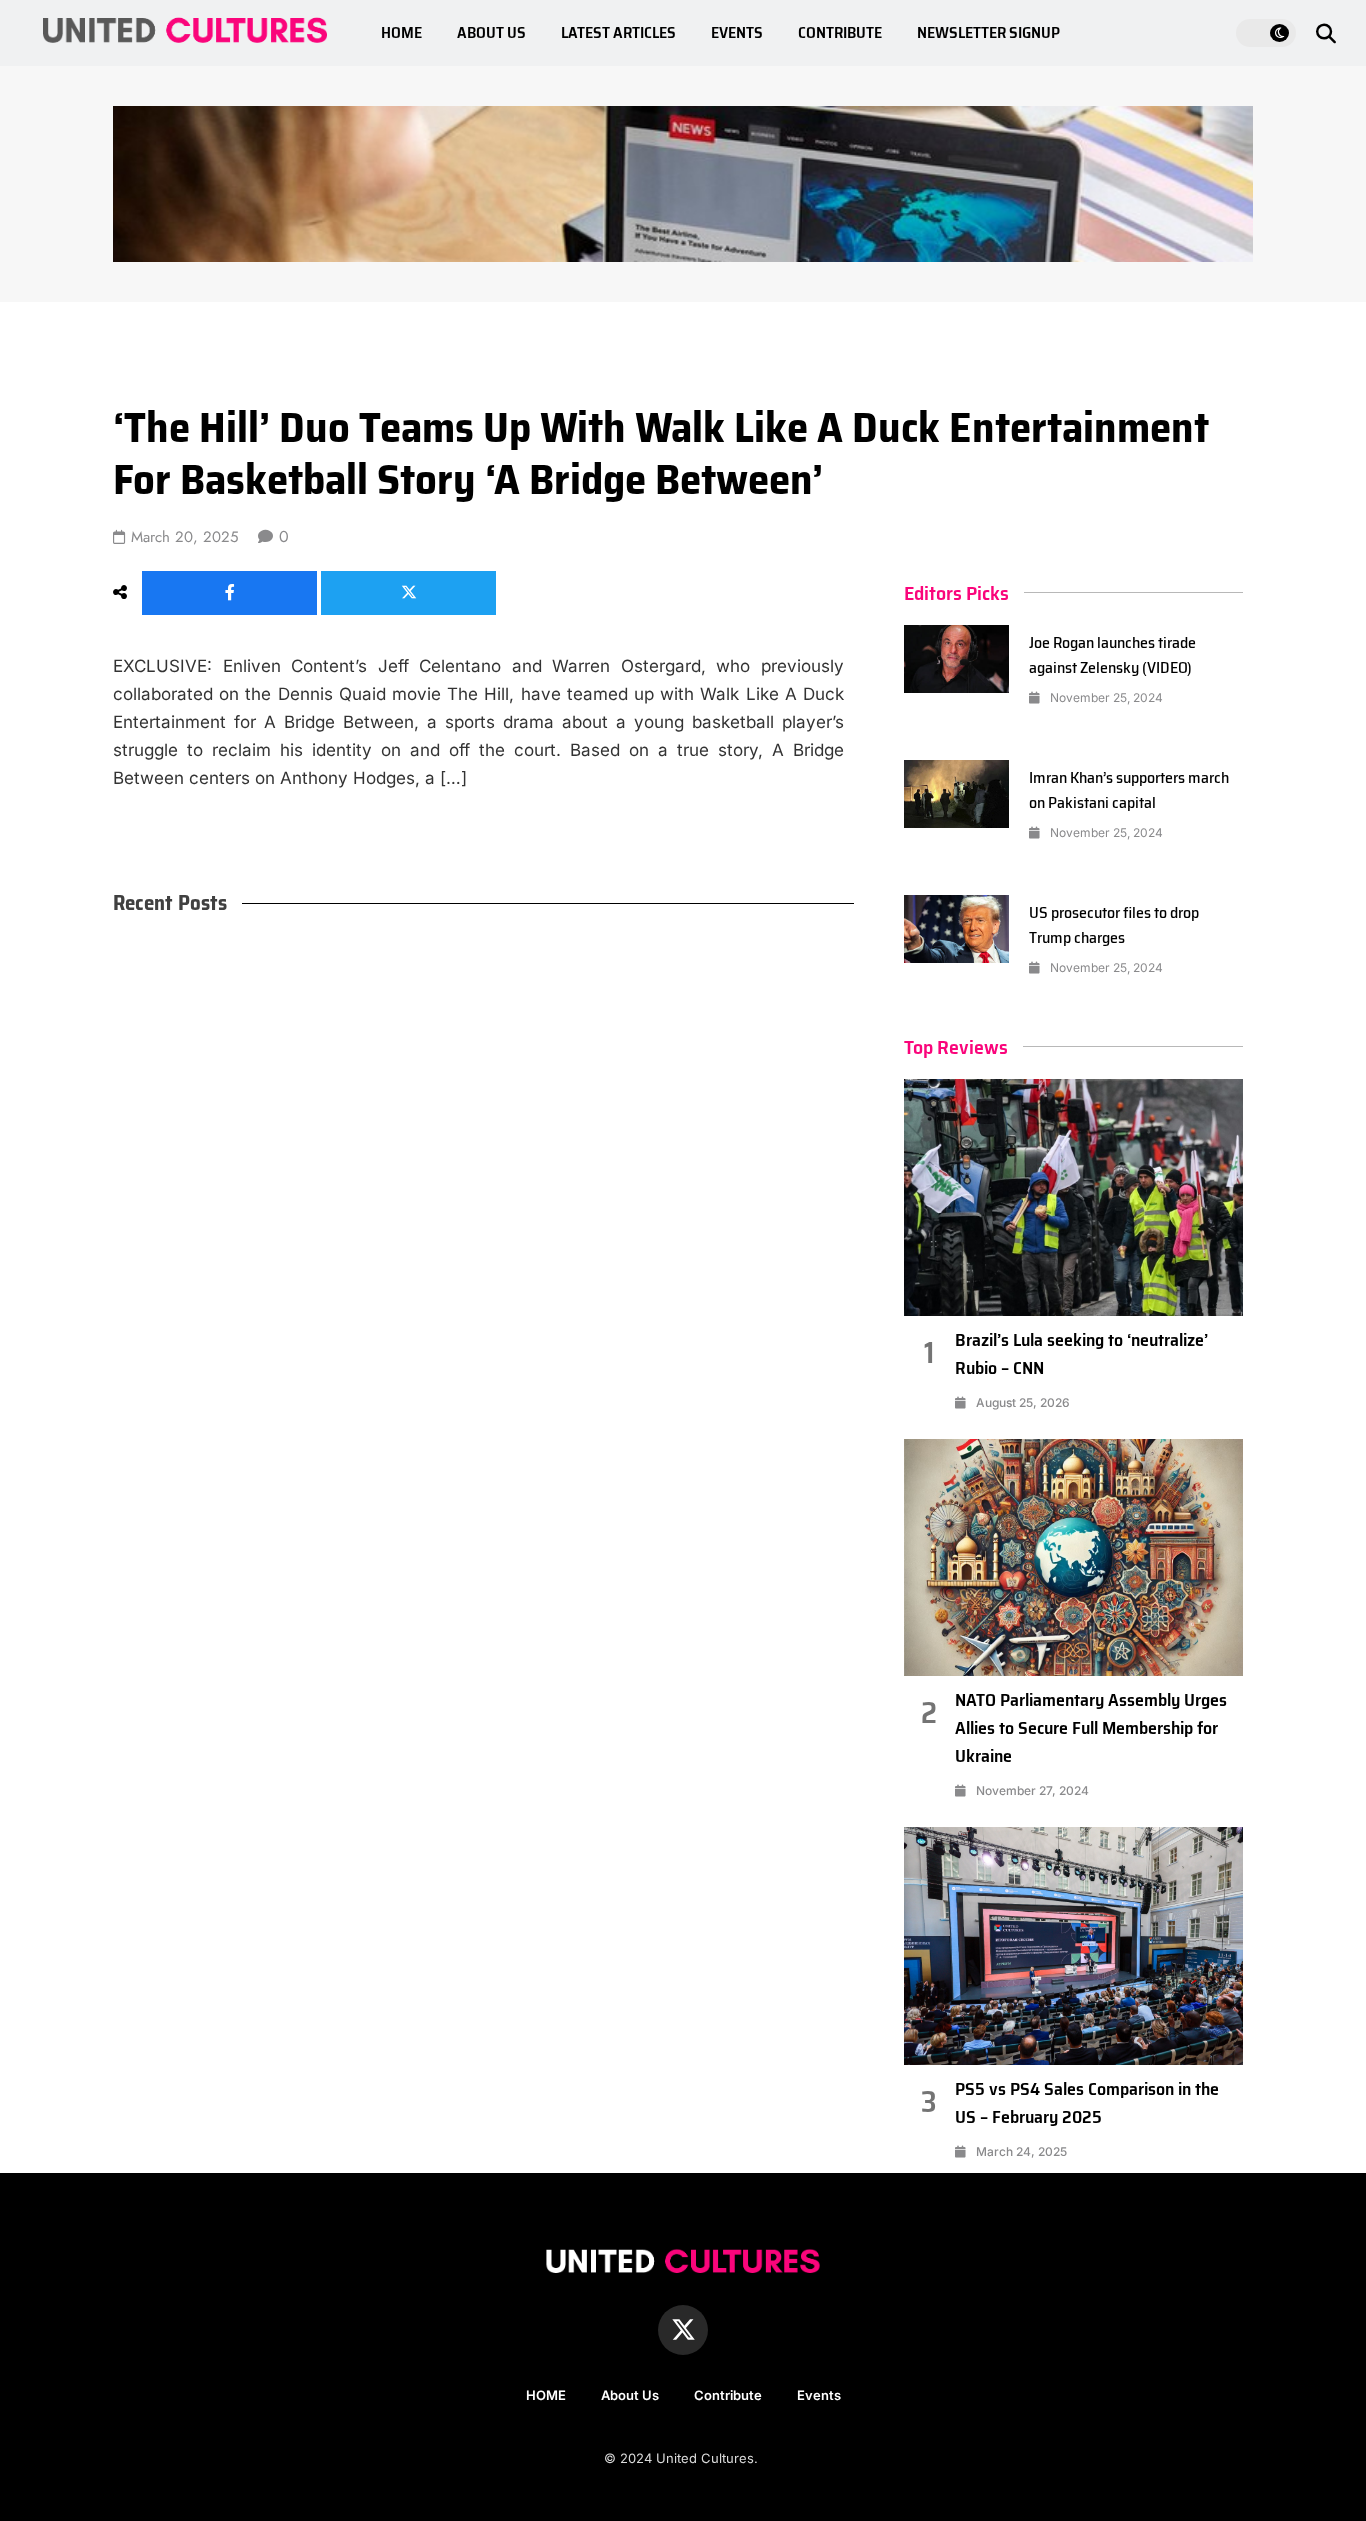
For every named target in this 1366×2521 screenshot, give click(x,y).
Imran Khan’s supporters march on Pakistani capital (1129, 790)
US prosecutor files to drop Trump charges (1114, 925)
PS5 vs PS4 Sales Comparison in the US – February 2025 (1087, 2103)
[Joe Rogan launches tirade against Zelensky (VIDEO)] (956, 659)
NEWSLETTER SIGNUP (988, 32)
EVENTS (737, 32)
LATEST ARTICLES (618, 32)
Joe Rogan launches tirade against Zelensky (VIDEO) (1112, 655)
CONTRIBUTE (840, 32)
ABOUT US (491, 32)
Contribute (728, 2395)
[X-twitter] (683, 2330)
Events (819, 2395)
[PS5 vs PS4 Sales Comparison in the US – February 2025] (1073, 1945)
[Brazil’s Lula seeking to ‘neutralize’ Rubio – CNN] (1073, 1197)
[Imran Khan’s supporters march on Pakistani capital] (956, 794)
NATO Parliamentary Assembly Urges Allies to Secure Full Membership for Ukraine (1091, 1728)
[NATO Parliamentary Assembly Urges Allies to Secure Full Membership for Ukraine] (1073, 1557)
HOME (401, 32)
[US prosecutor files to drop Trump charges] (956, 929)
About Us (630, 2395)
